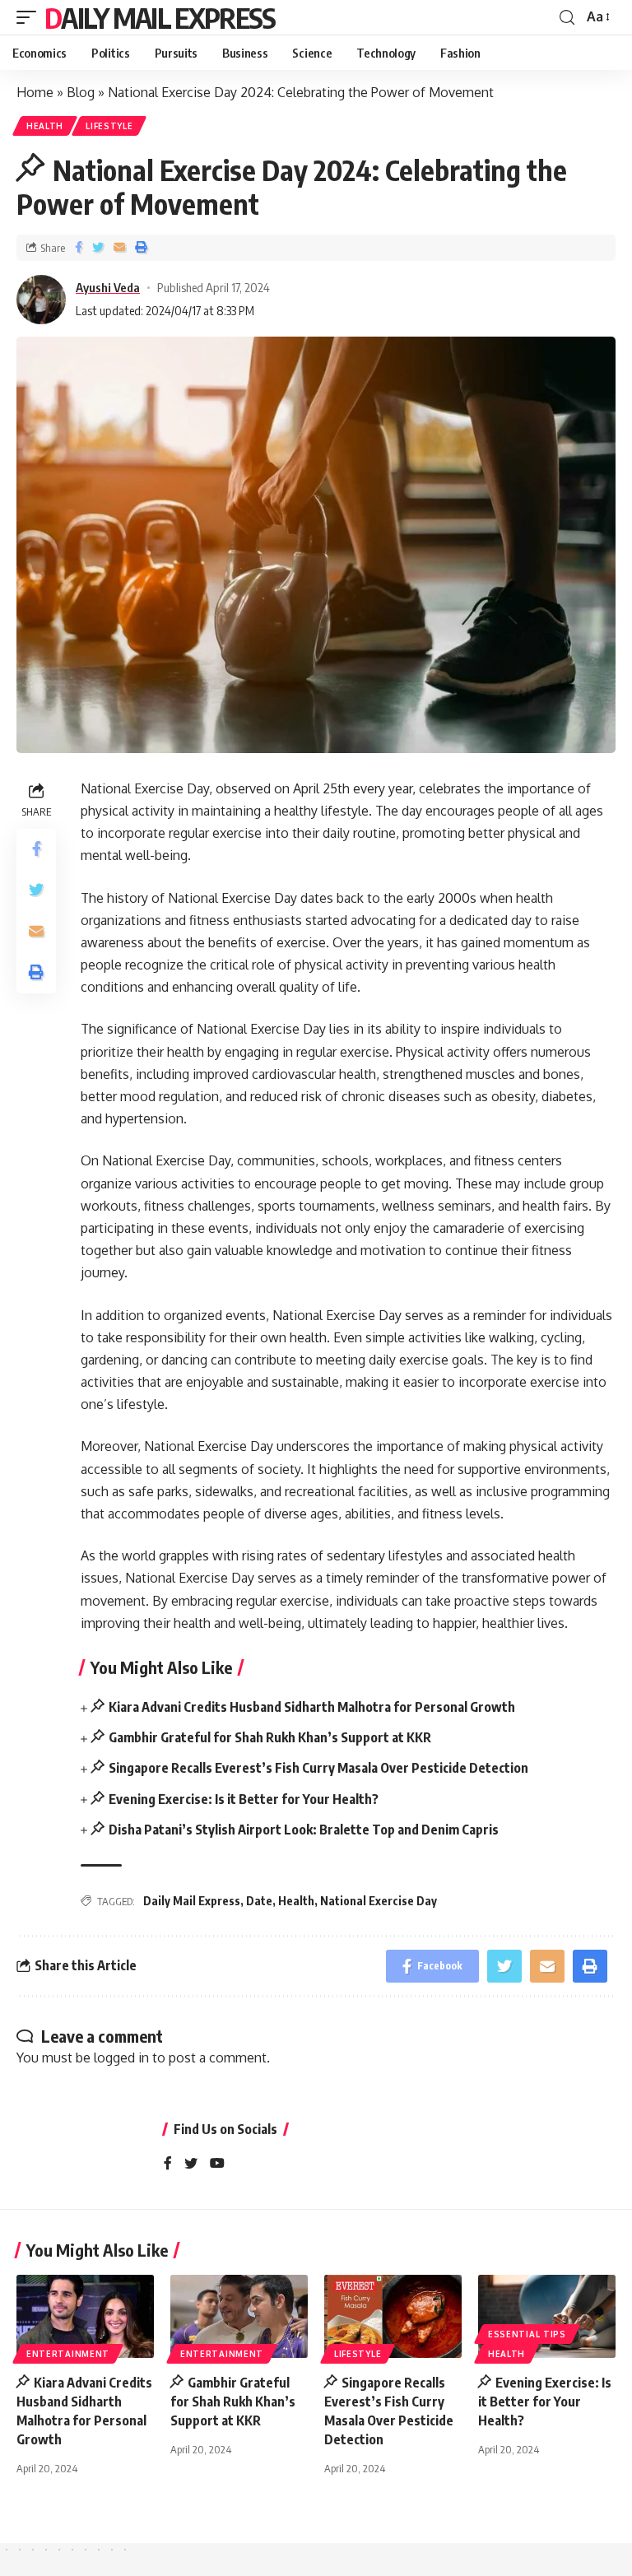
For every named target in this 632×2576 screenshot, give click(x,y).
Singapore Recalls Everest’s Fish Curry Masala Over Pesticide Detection (318, 1768)
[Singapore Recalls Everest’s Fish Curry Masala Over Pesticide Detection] (393, 2316)
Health (45, 126)
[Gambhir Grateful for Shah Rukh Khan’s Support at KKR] (239, 2316)
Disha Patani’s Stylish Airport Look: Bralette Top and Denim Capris (304, 1830)
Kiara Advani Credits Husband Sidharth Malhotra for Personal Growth (312, 1707)
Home (35, 92)
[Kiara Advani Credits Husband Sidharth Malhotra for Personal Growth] (85, 2316)
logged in (121, 2058)
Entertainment (68, 2354)
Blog (81, 92)
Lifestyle (109, 126)
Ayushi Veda (108, 287)
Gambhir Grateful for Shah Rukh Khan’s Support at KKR (270, 1737)
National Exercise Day (379, 1901)
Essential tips (527, 2334)
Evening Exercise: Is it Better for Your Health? (244, 1799)
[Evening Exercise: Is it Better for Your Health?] (547, 2316)
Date (259, 1901)
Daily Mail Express (160, 17)
